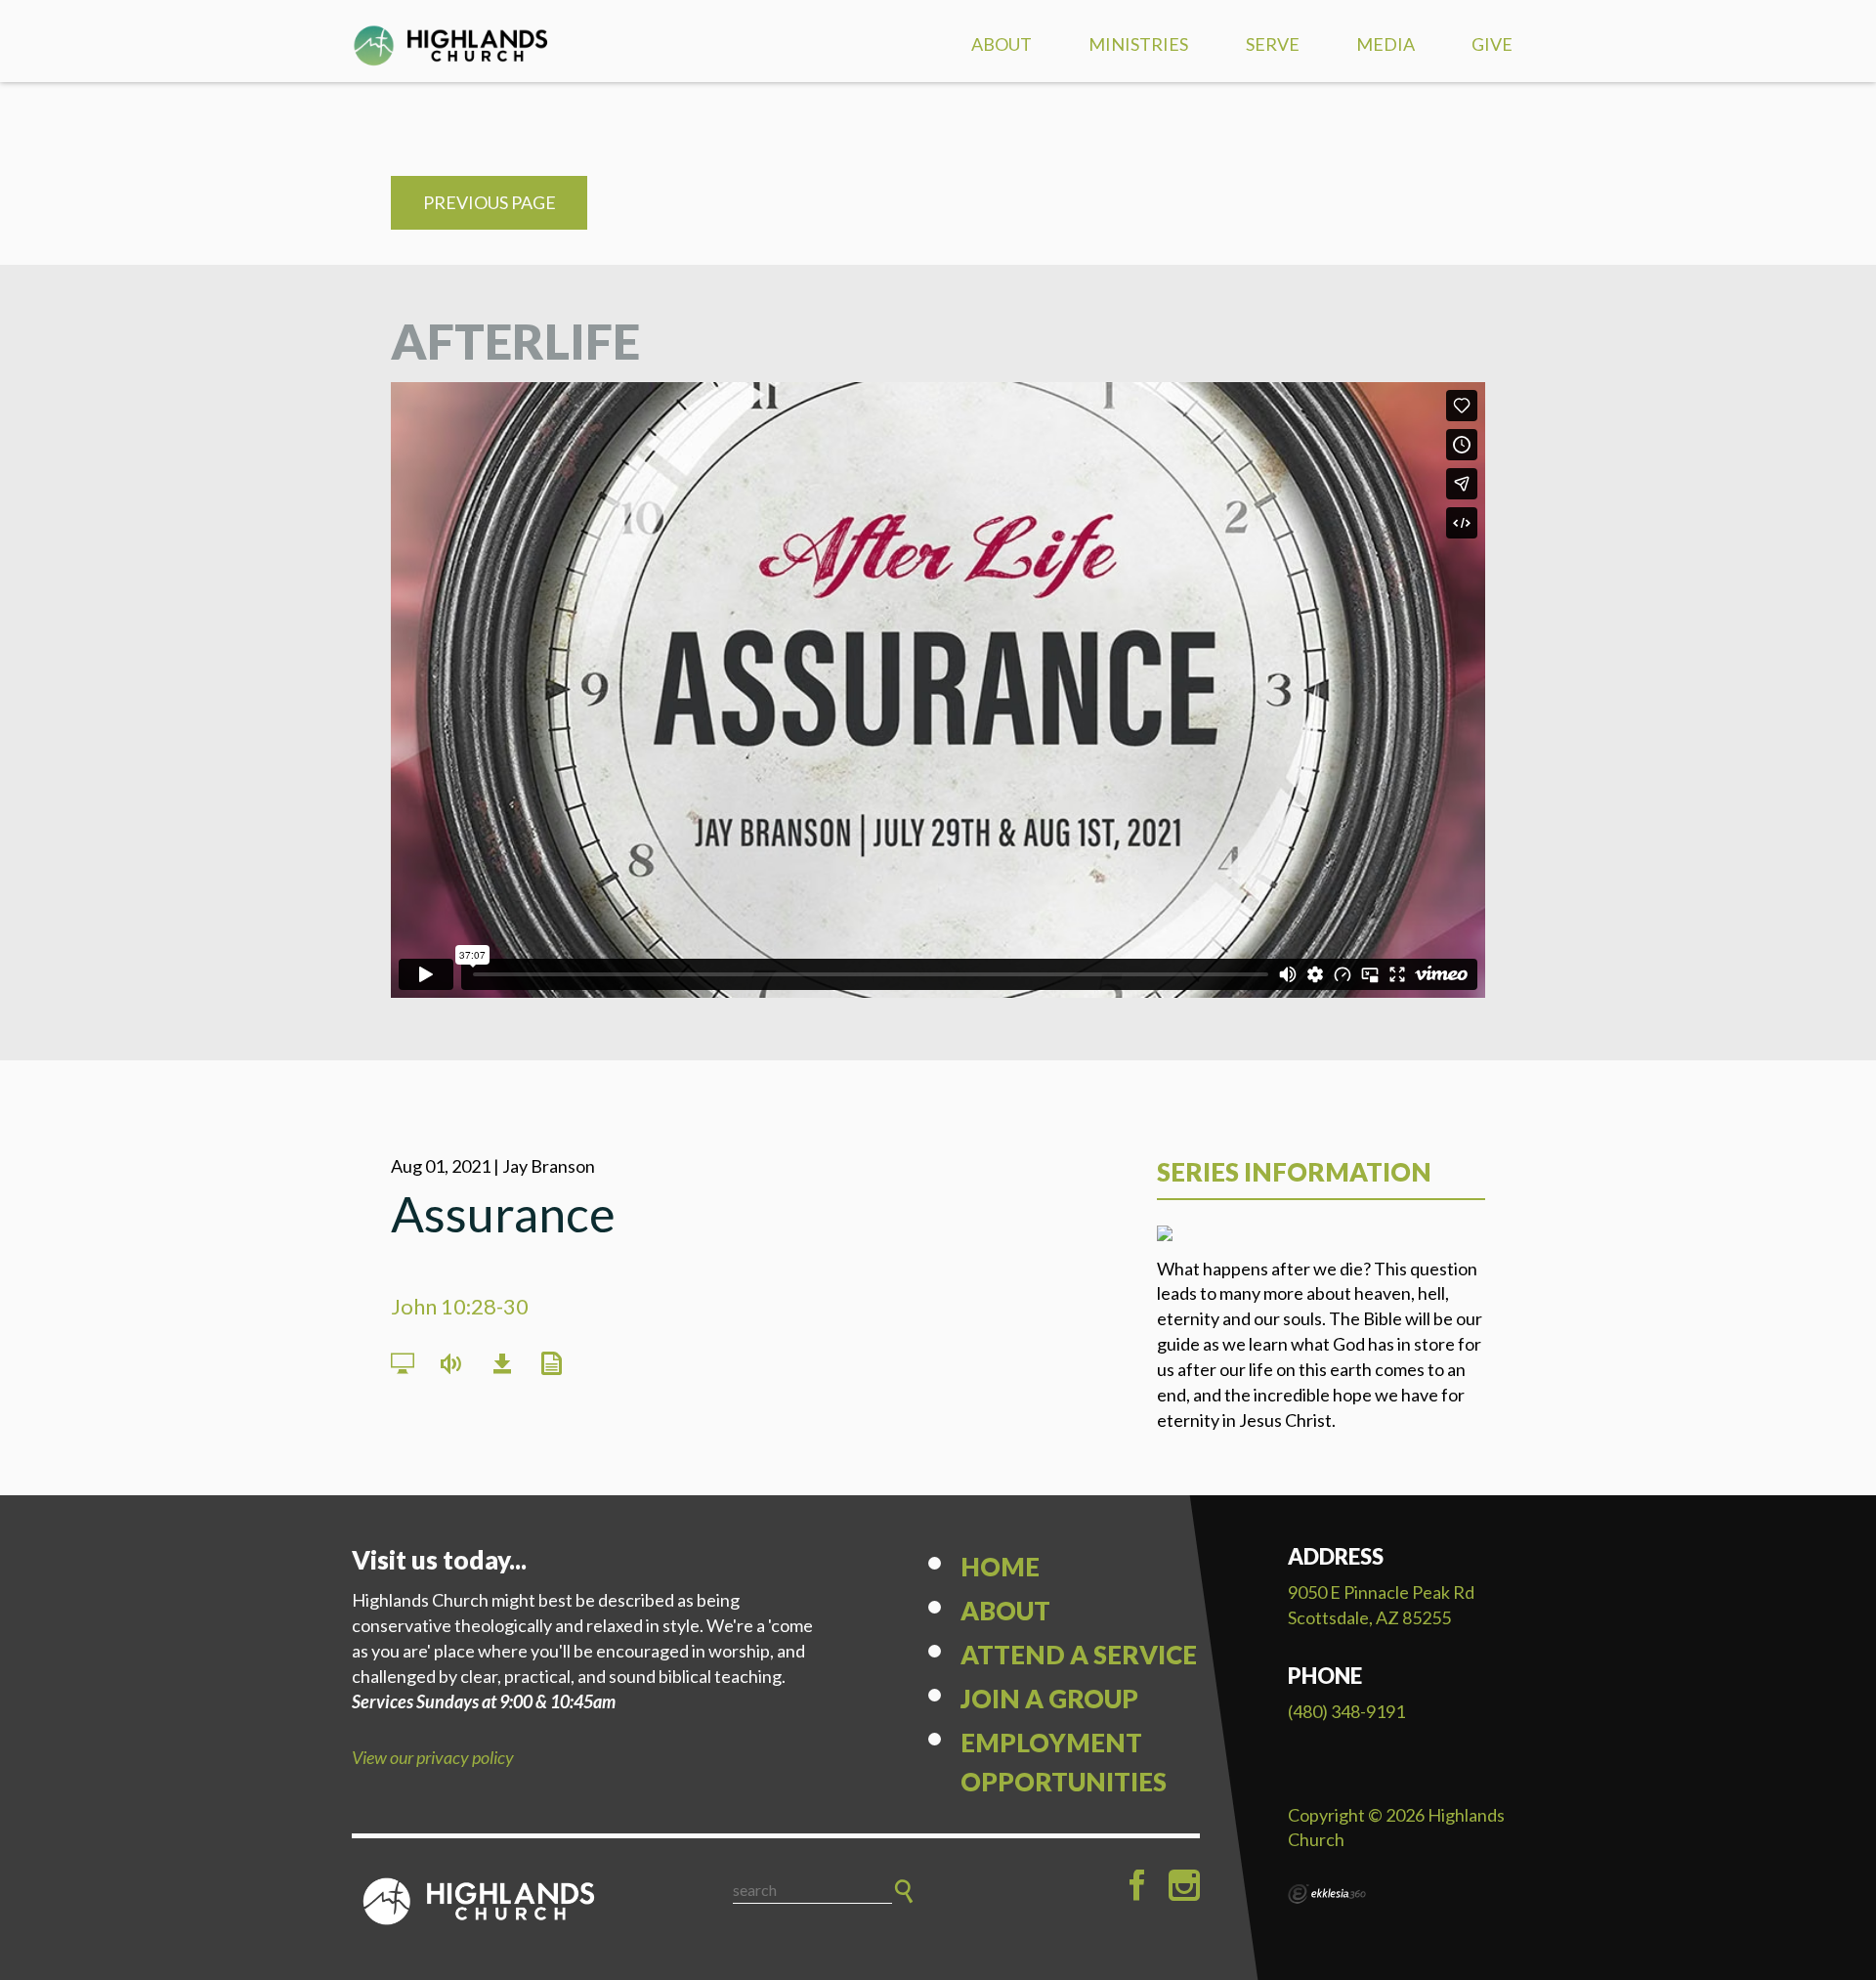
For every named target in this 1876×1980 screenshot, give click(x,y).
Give (1492, 44)
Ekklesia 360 (1327, 1894)
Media (1386, 44)
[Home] (479, 1901)
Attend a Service (1079, 1655)
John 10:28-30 (460, 1306)
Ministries (1138, 44)
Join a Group (1049, 1699)
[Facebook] (1137, 1885)
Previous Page (490, 202)
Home (1000, 1567)
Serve (1273, 44)
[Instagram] (1184, 1885)
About (1002, 44)
